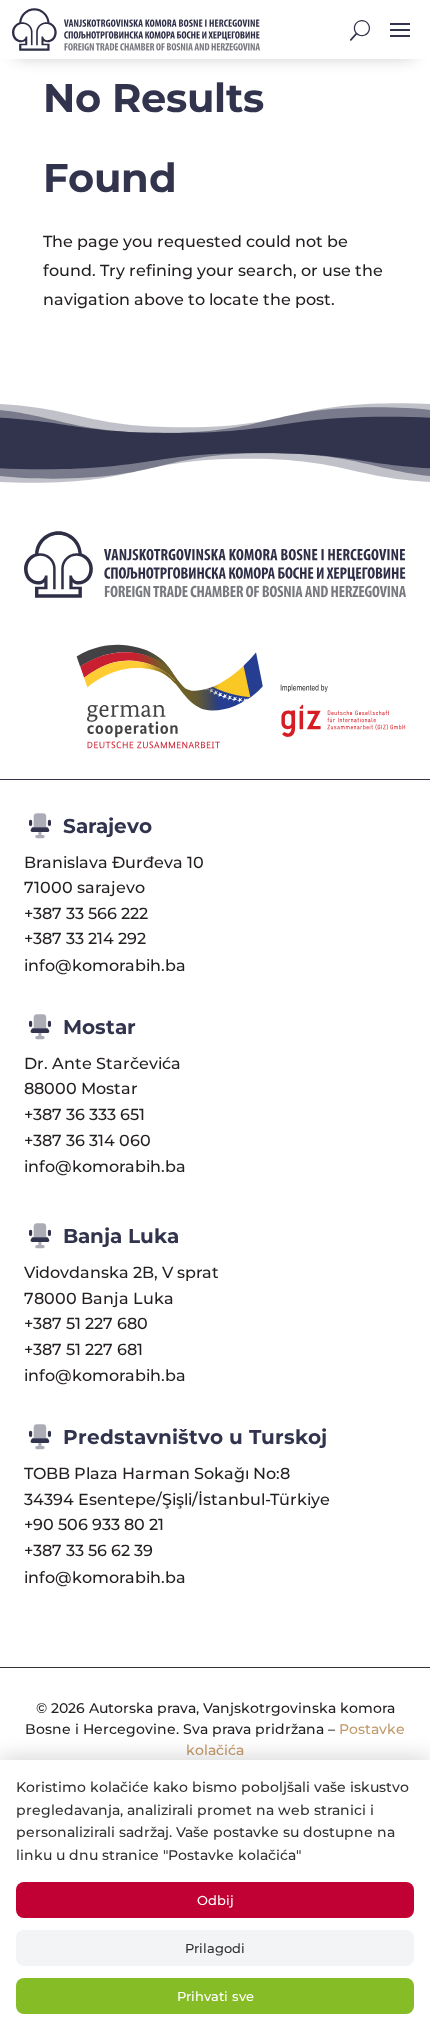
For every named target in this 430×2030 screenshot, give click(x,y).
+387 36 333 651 (84, 1114)
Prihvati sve (215, 1996)
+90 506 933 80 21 (94, 1524)
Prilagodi (215, 1948)
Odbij (215, 1900)
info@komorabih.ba (105, 965)
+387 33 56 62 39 (88, 1550)
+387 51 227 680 (86, 1323)
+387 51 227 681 (83, 1349)
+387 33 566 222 (86, 913)
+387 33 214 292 (85, 938)
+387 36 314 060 (87, 1140)
